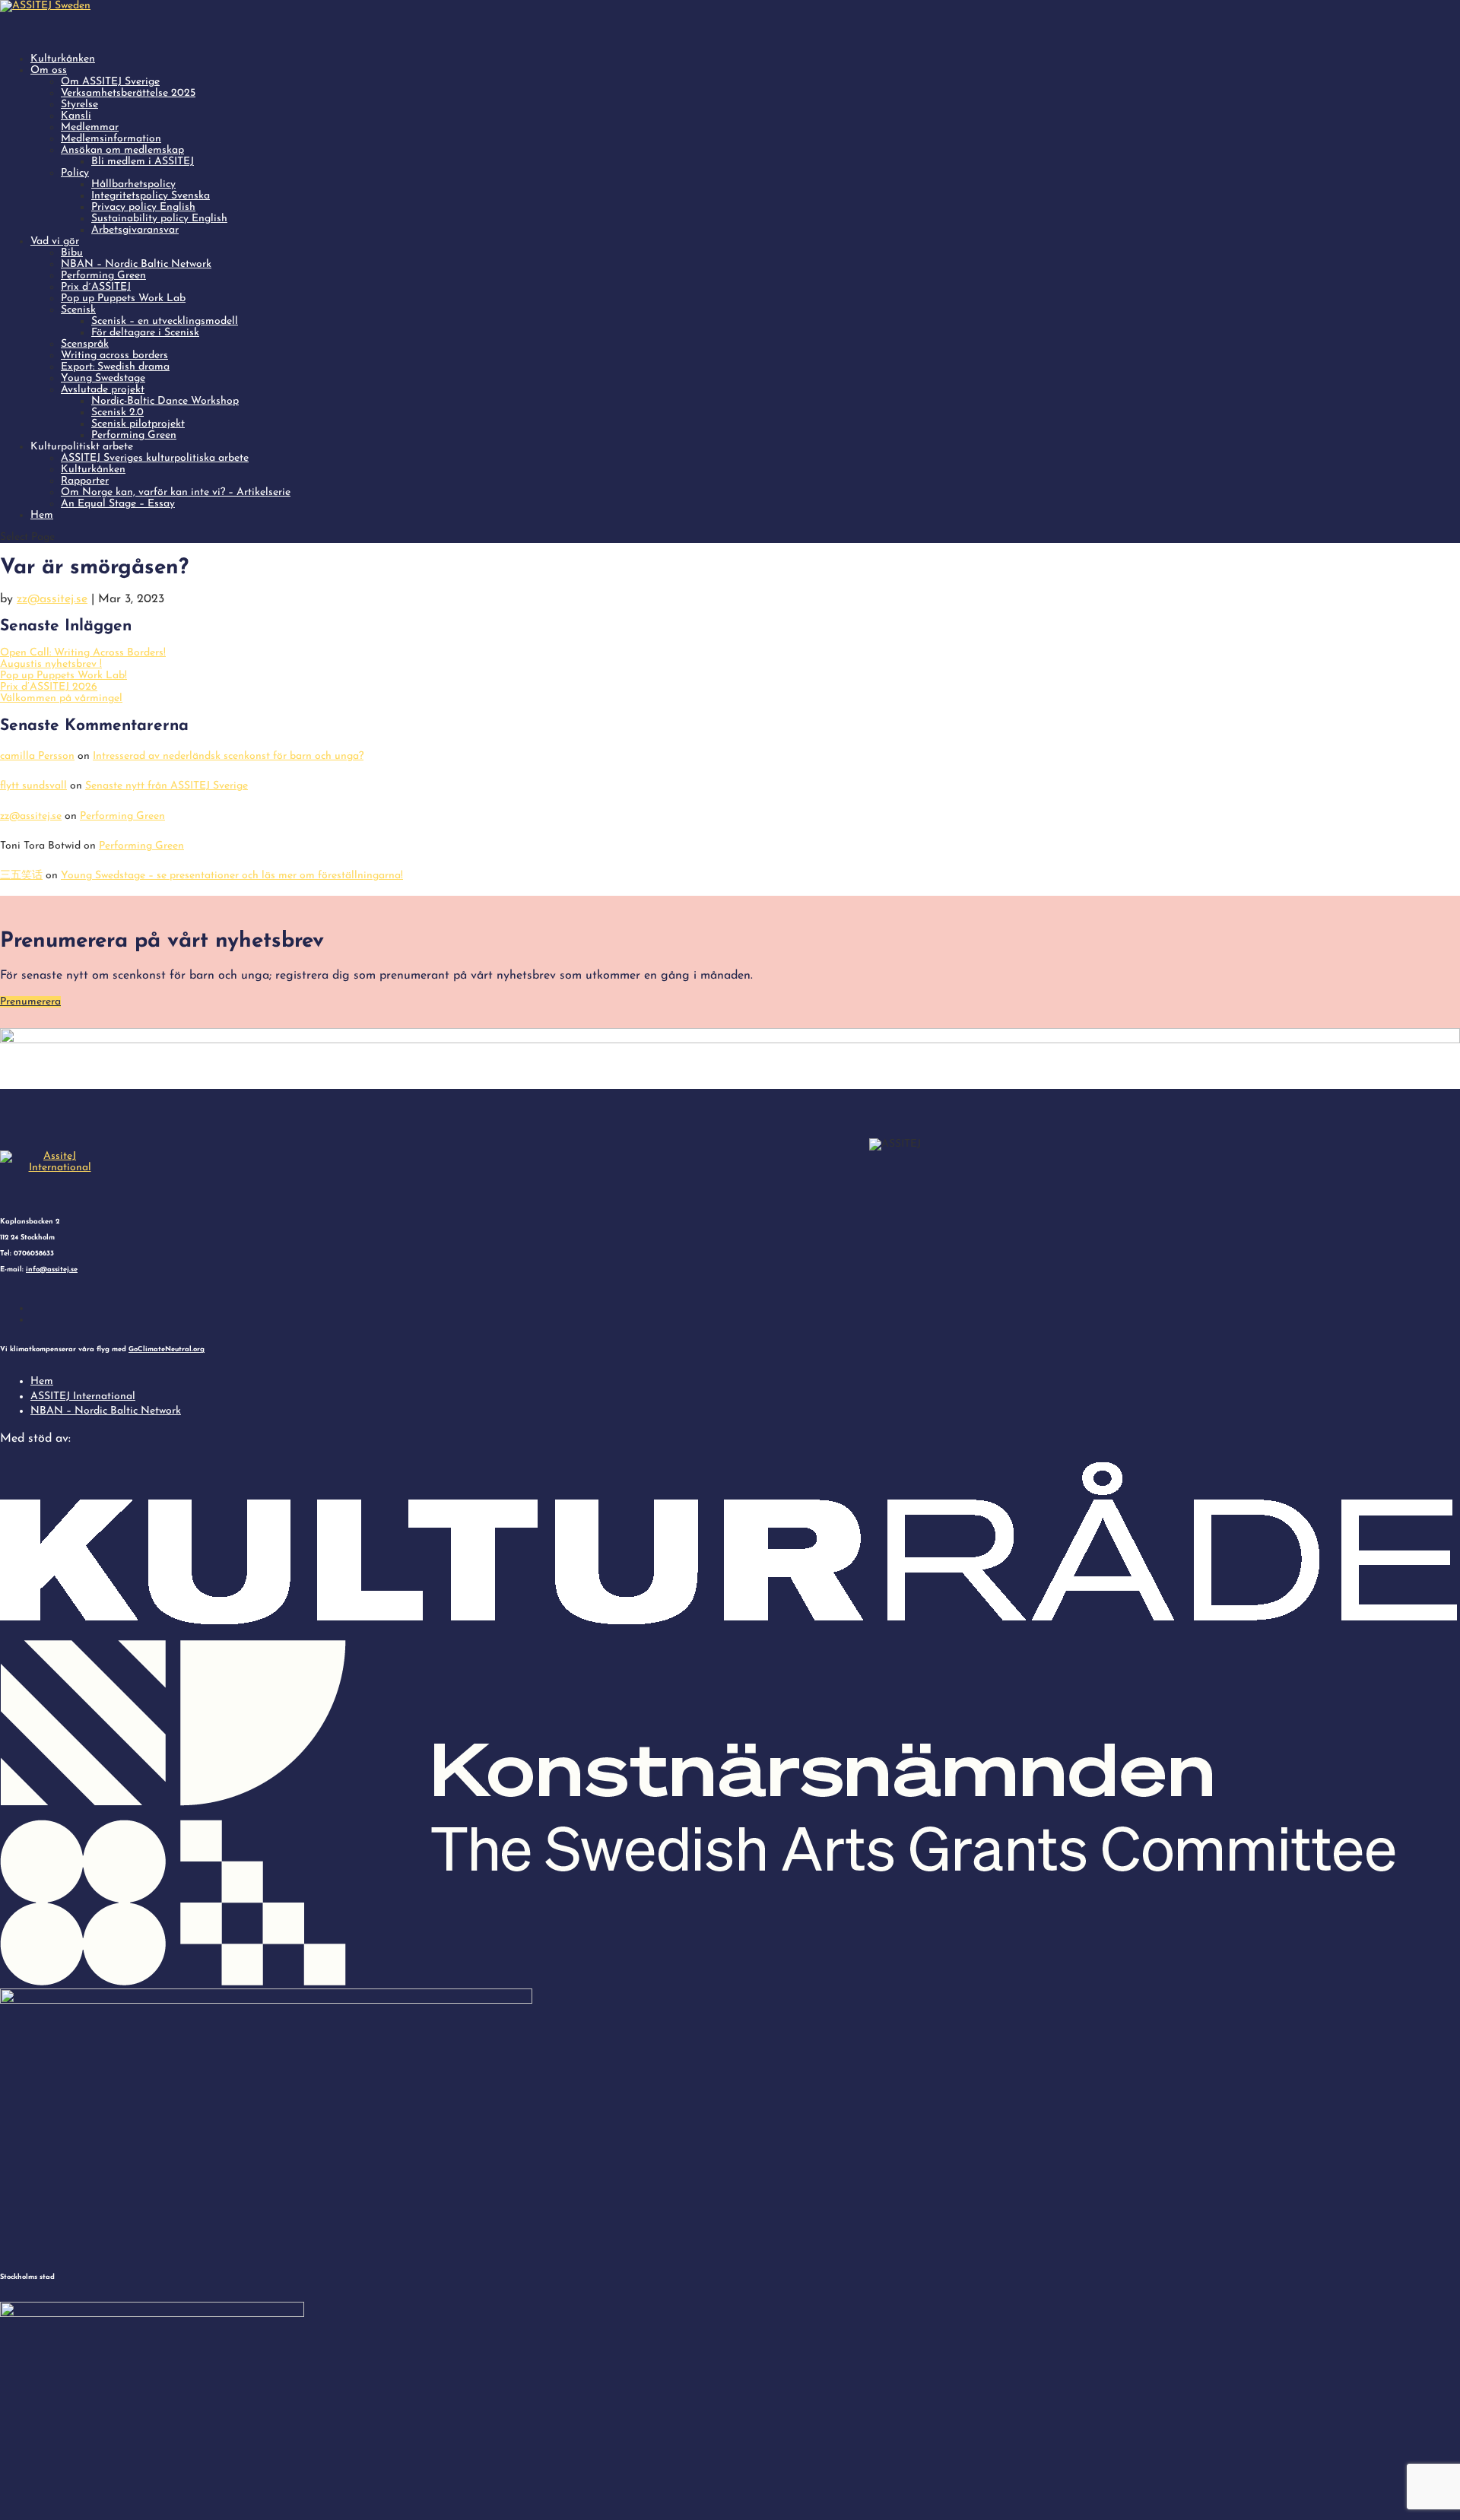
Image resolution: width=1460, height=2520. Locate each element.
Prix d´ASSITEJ (96, 287)
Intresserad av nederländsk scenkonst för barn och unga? (228, 756)
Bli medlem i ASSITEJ (143, 162)
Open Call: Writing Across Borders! (83, 653)
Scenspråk (85, 344)
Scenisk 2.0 (117, 413)
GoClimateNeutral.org (167, 1349)
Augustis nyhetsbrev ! (51, 664)
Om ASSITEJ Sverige (110, 82)
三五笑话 (21, 876)
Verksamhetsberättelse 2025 (128, 93)
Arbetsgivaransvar (135, 230)
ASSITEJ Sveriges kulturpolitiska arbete (155, 458)
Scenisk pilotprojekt (138, 424)
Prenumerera (30, 1002)
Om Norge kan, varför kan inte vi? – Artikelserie (176, 492)
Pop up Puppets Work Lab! (63, 676)
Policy (75, 173)
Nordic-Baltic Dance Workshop (165, 401)
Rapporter (85, 481)
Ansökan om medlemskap (122, 150)
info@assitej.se (52, 1270)
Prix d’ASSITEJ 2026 (49, 687)
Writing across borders (114, 355)
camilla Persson (37, 756)
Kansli (76, 116)
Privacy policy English (143, 207)
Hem (42, 515)
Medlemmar (90, 127)
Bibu (72, 253)
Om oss (49, 70)
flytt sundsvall (33, 786)
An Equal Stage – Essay (118, 504)
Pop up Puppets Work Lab (123, 298)
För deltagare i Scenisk (145, 333)
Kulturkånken (93, 470)
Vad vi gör (55, 241)
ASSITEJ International (83, 1396)
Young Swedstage (103, 378)
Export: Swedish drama (115, 367)
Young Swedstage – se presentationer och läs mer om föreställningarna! (232, 876)
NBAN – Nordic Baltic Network (136, 264)
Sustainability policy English (159, 219)
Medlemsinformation (111, 139)
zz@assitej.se (52, 599)
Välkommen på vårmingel (61, 698)
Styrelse (79, 105)
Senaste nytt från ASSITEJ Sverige (167, 786)
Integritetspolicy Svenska (151, 196)
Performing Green (103, 276)
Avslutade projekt (103, 390)
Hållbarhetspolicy (133, 184)
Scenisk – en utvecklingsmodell (165, 321)
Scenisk (78, 310)
